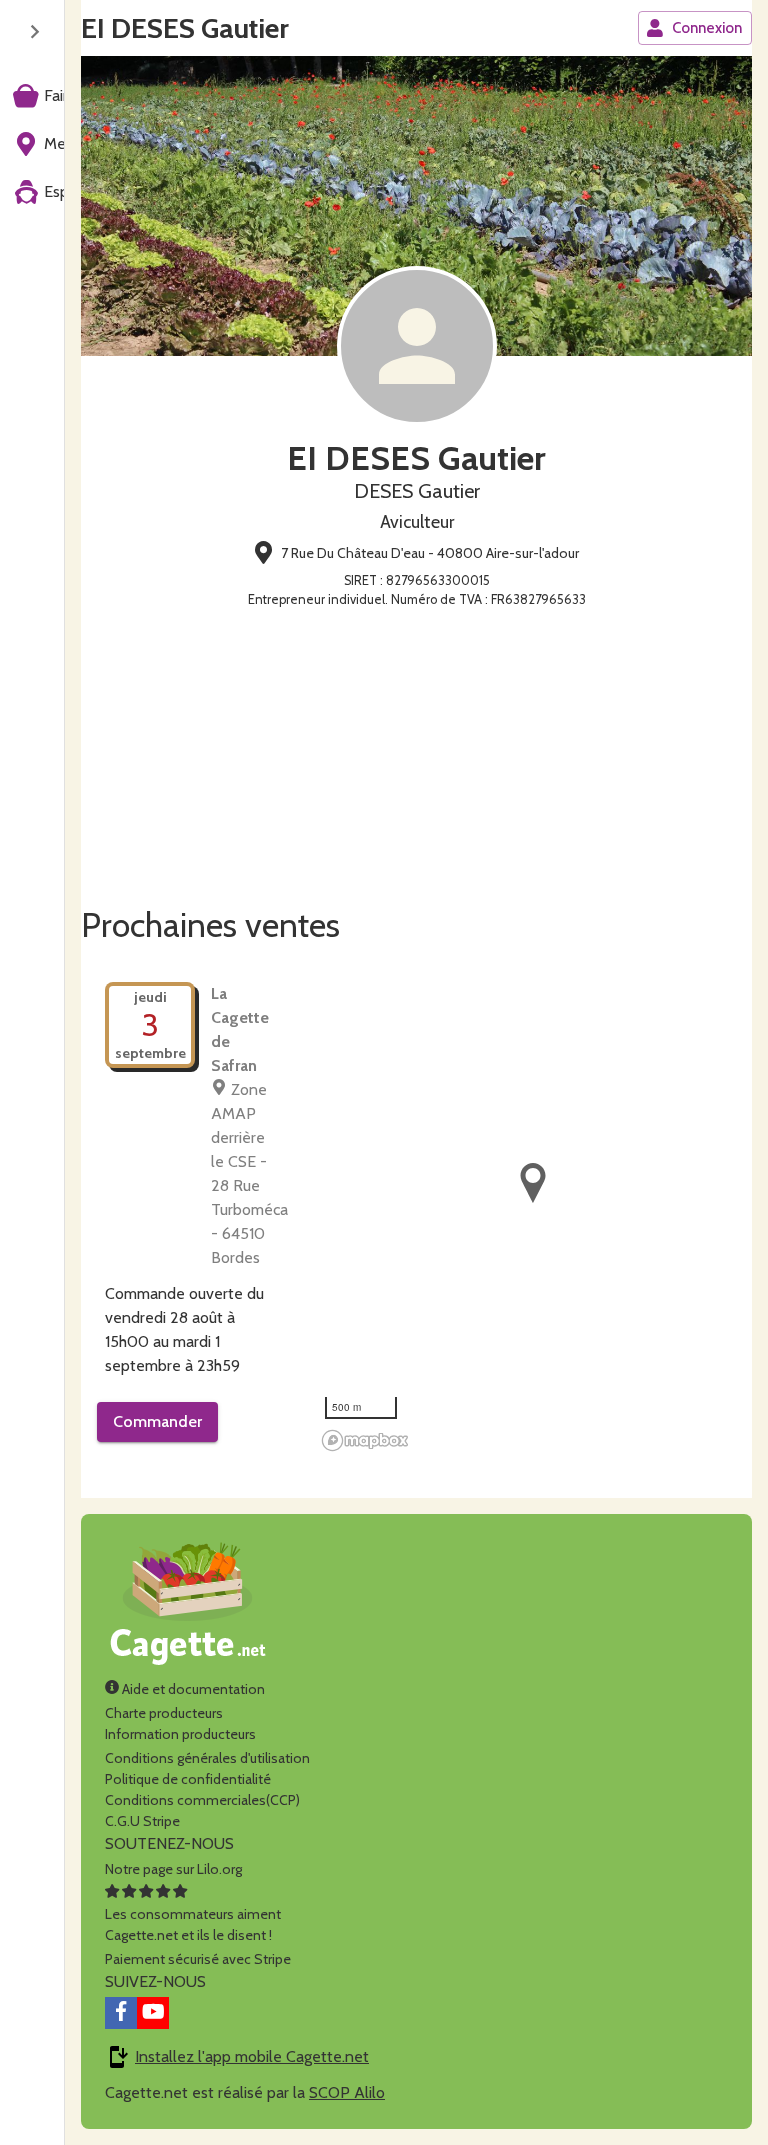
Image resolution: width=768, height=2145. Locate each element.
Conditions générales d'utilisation (207, 1758)
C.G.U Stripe (142, 1821)
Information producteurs (180, 1734)
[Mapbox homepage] (365, 1440)
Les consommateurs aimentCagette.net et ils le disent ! (193, 1924)
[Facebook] (121, 2013)
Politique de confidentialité (188, 1779)
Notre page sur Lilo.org (173, 1869)
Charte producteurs (164, 1713)
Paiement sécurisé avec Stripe (198, 1959)
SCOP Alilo (347, 2092)
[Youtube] (153, 2013)
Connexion (707, 28)
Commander (157, 1421)
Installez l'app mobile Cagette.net (252, 2056)
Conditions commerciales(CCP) (202, 1800)
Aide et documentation (192, 1689)
